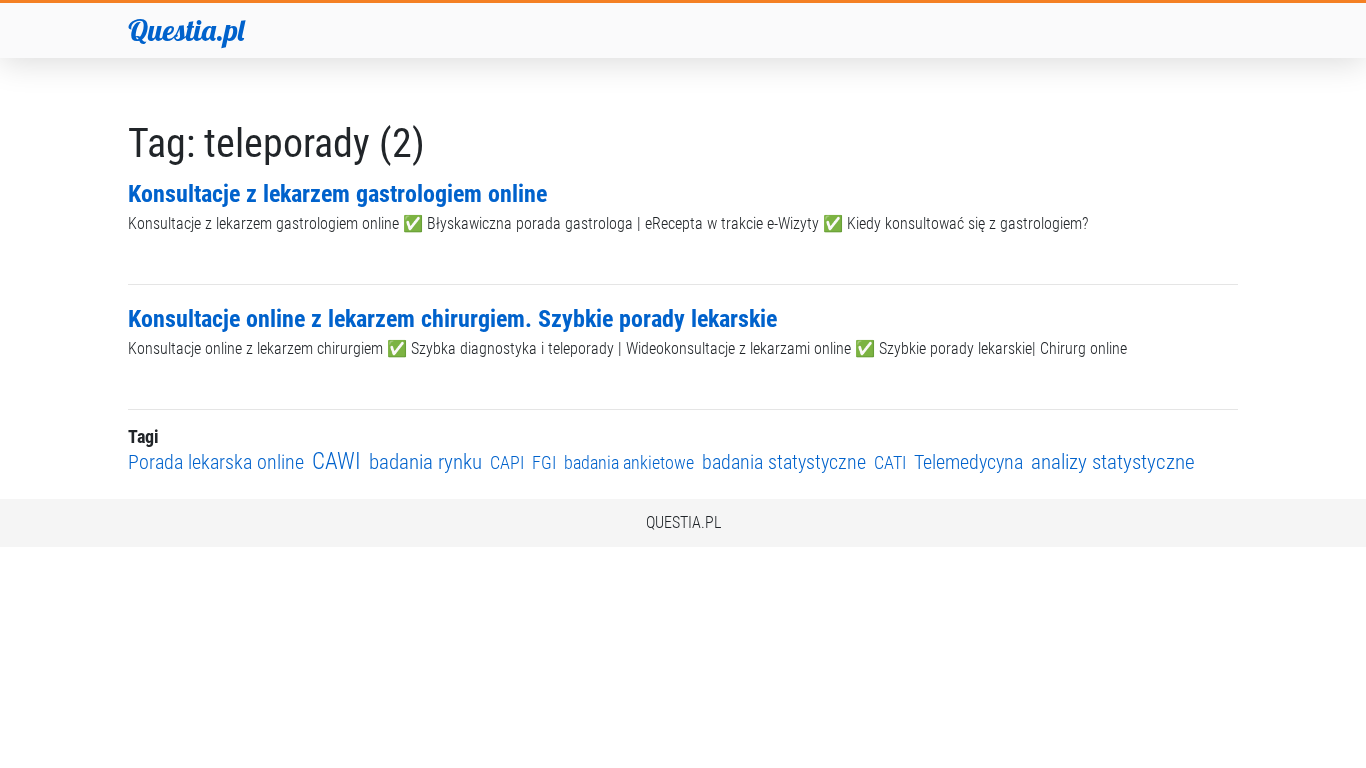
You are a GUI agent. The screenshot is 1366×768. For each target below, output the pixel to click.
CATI (890, 462)
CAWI (336, 461)
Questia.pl (186, 30)
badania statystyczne (784, 462)
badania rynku (425, 461)
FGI (544, 462)
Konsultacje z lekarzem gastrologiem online (337, 194)
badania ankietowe (629, 462)
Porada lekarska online (216, 462)
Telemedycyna (968, 462)
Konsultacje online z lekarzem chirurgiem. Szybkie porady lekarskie (452, 319)
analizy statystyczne (1113, 461)
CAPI (507, 462)
